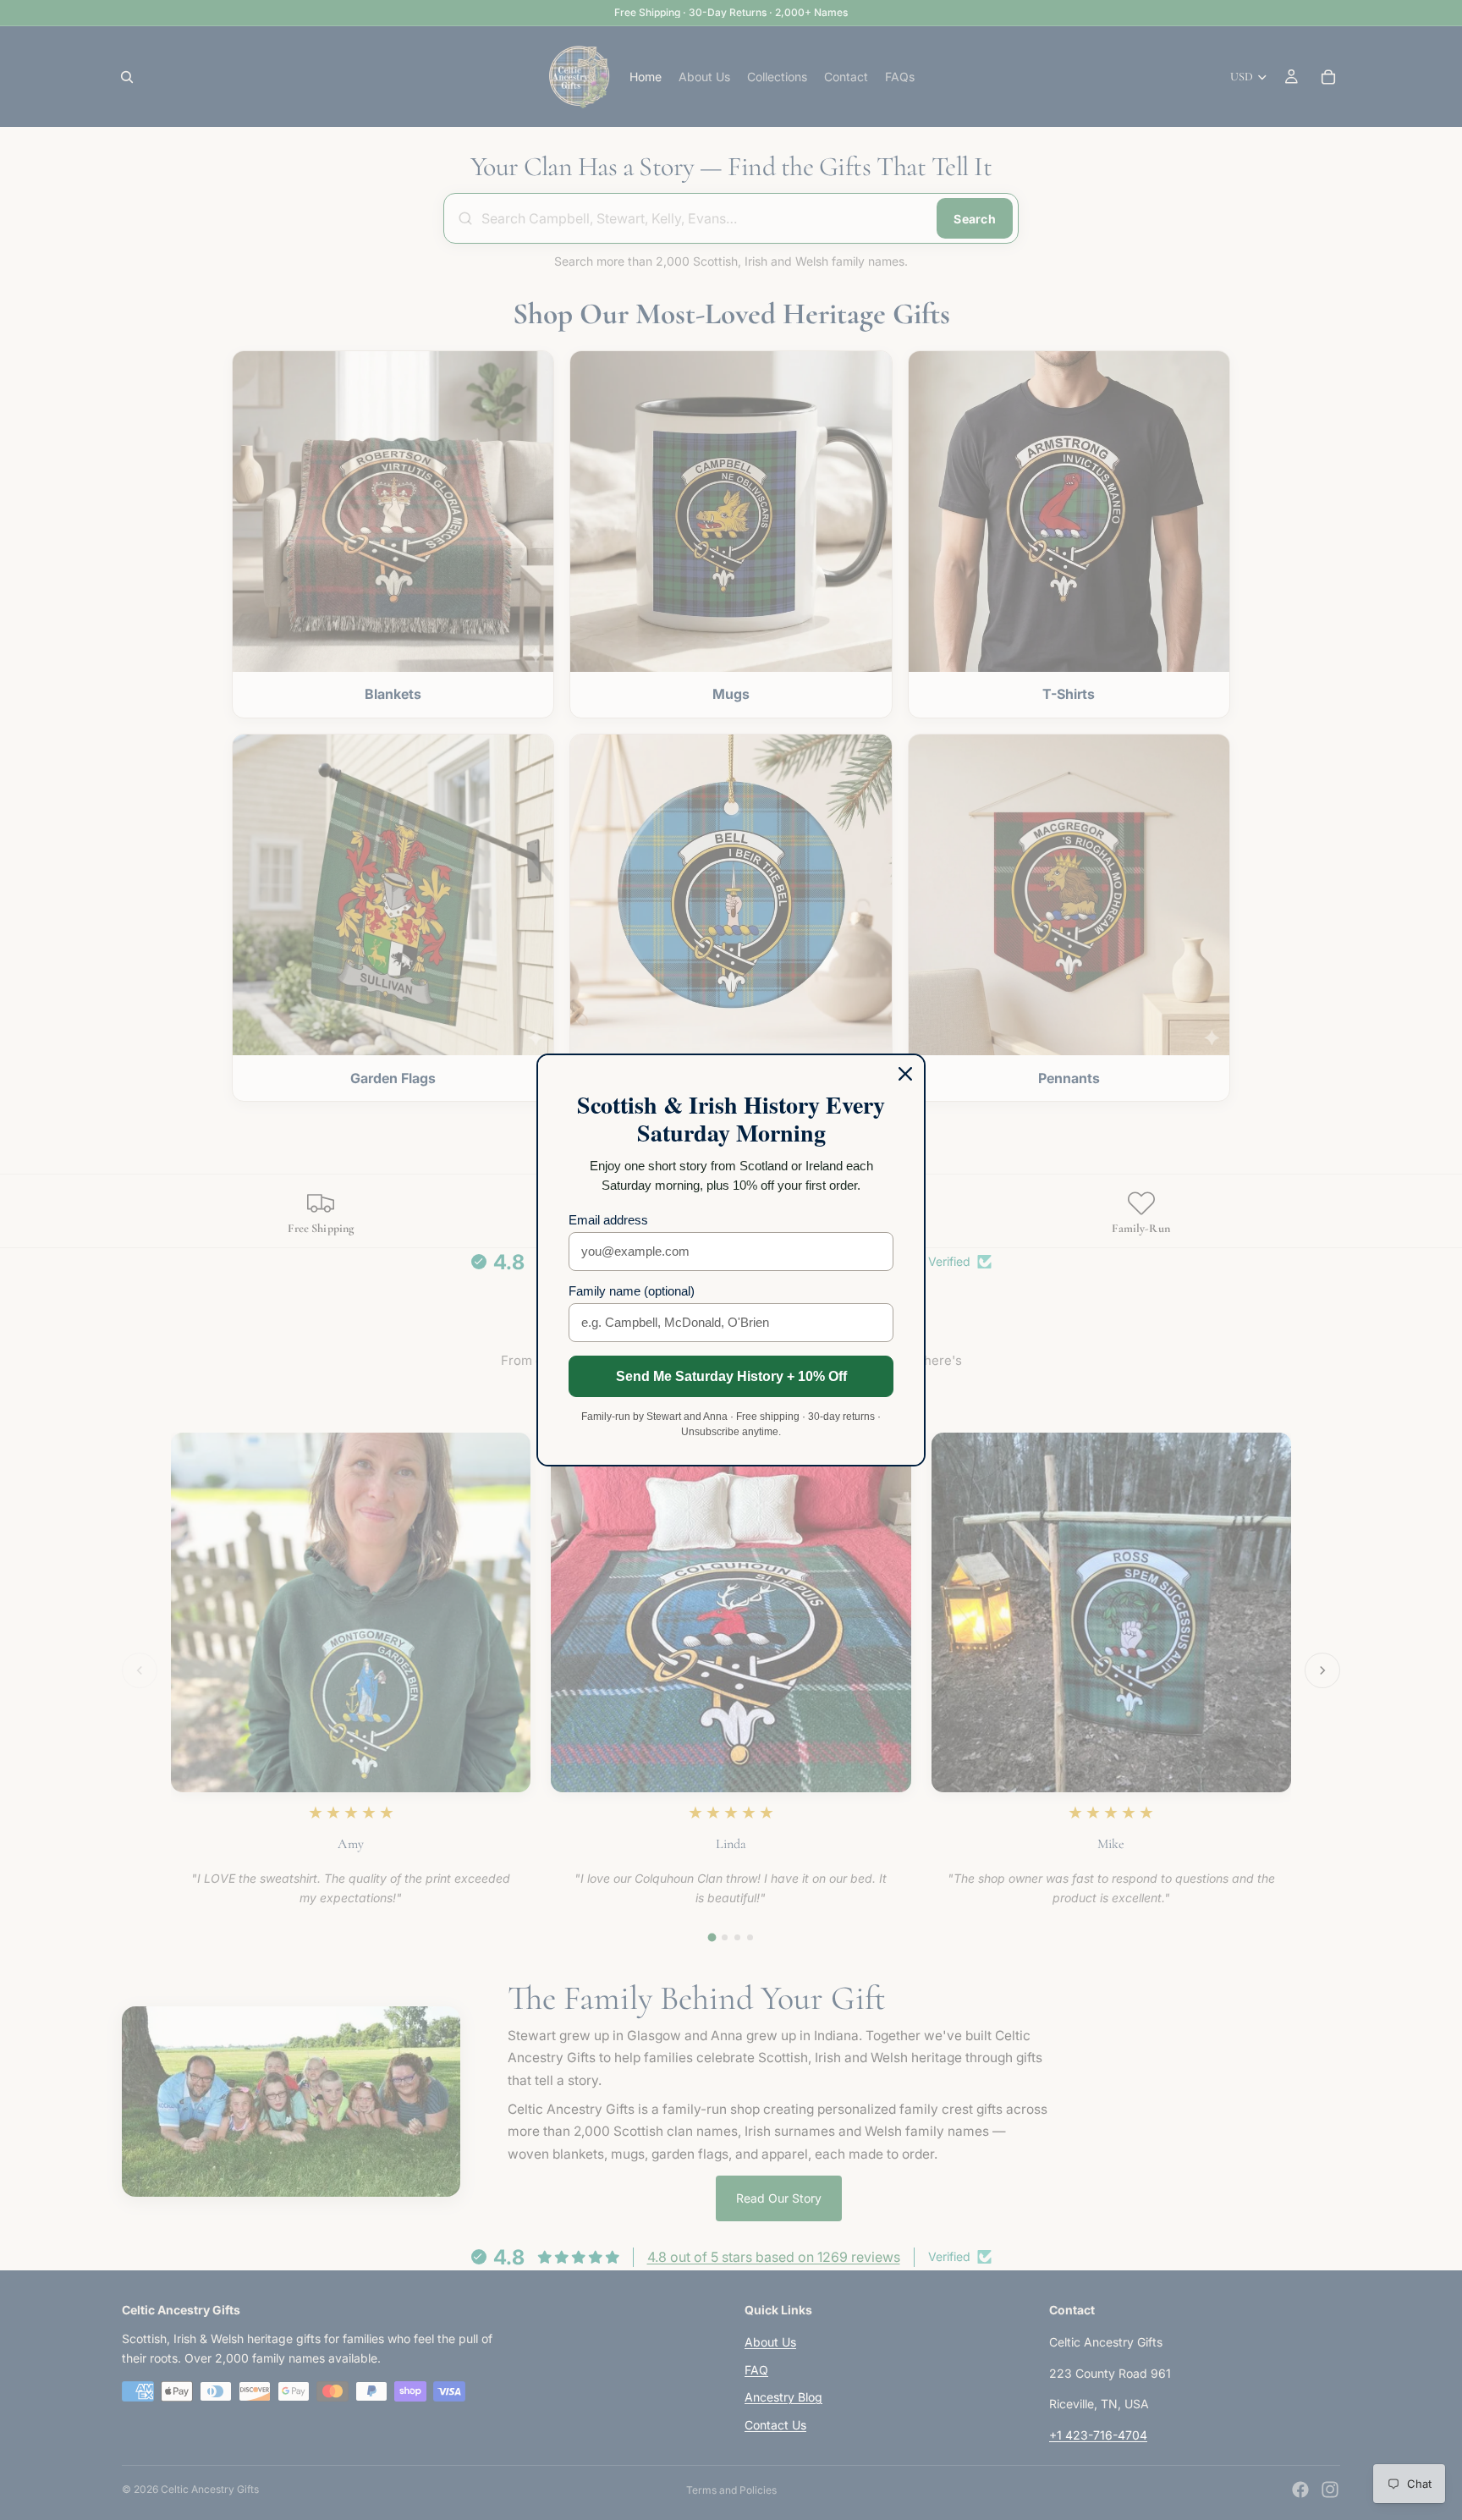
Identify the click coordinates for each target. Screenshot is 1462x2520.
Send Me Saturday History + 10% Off (731, 1376)
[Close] (905, 1074)
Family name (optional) (632, 1291)
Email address (608, 1220)
